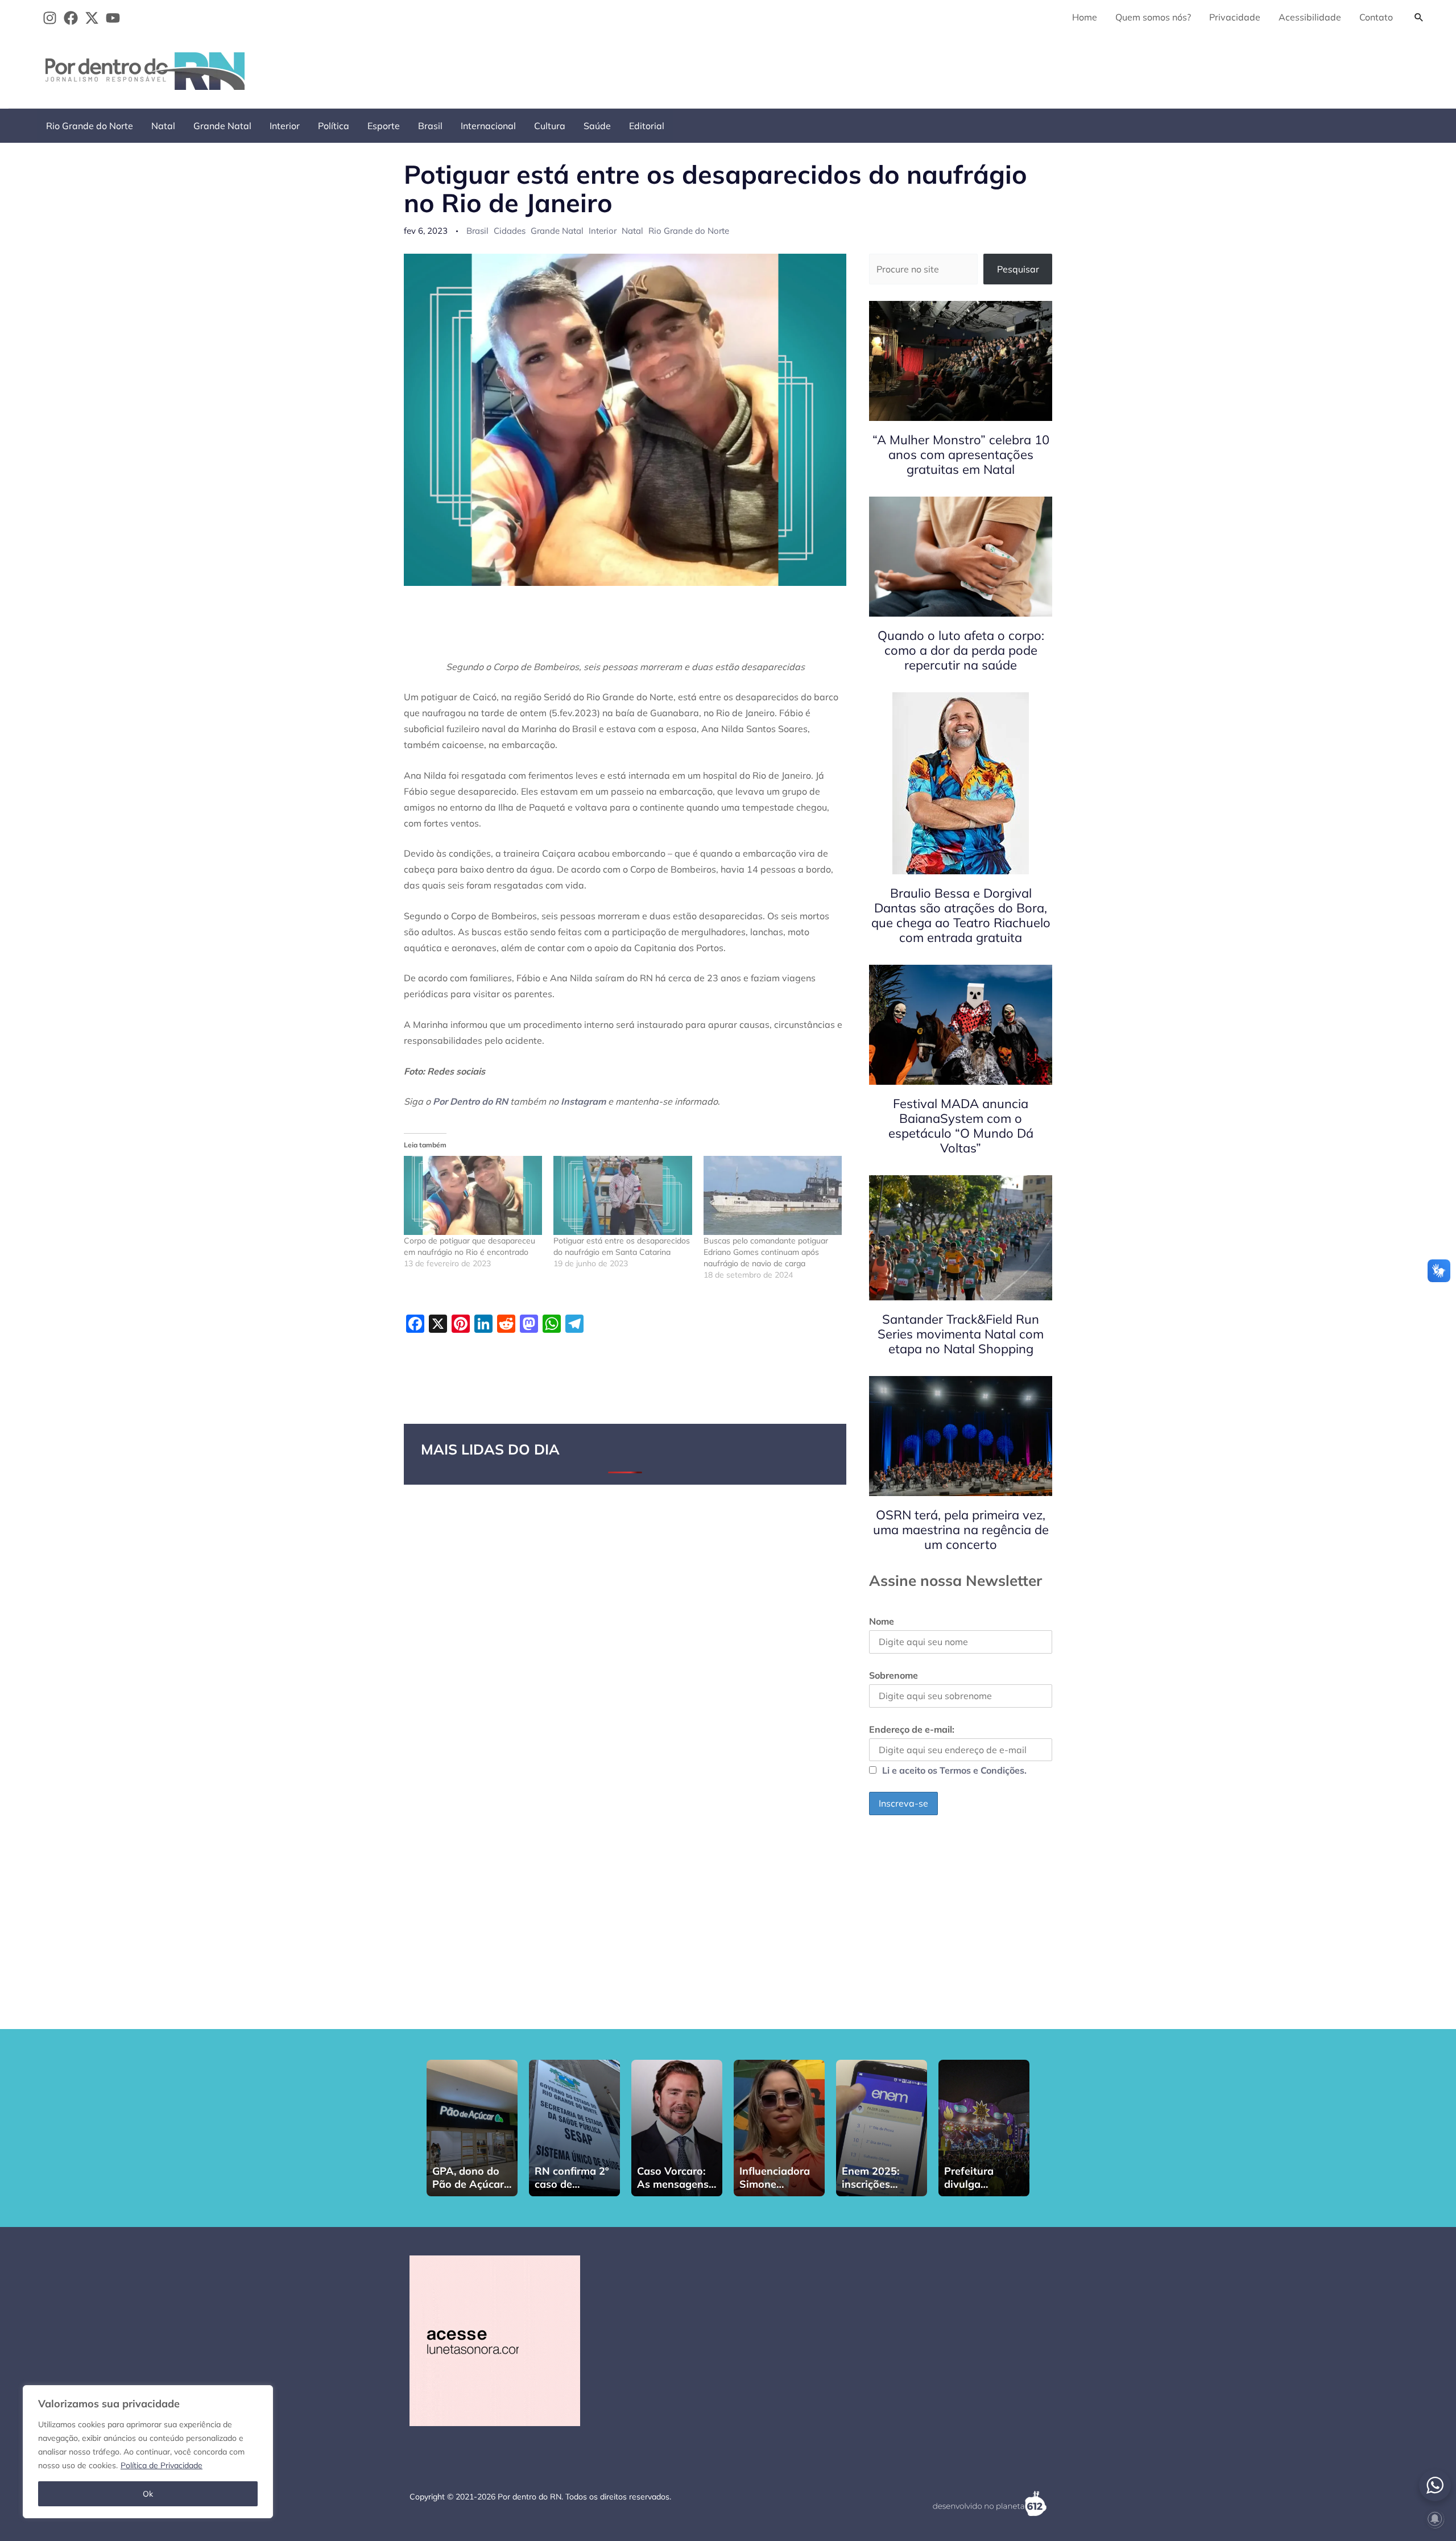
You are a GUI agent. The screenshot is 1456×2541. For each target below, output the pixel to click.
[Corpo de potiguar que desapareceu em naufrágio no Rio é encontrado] (473, 1195)
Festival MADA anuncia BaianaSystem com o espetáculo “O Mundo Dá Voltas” (961, 1126)
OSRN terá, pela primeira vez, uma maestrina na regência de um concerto (961, 1530)
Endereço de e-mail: (912, 1729)
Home (1085, 17)
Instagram (583, 1101)
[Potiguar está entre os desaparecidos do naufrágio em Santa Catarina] (622, 1195)
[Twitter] (92, 18)
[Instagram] (50, 18)
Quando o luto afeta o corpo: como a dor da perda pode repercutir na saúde (961, 650)
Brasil (430, 126)
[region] (148, 2452)
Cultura (550, 126)
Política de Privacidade (162, 2465)
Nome (882, 1621)
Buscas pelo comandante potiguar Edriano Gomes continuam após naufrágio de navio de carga (766, 1252)
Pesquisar (1018, 269)
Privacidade (1235, 17)
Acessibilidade (1310, 17)
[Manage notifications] (1435, 2519)
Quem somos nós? (1153, 17)
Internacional (488, 126)
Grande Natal (222, 126)
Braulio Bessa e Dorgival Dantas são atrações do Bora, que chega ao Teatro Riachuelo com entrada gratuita (961, 915)
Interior (285, 126)
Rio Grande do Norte (90, 126)
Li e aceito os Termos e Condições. (954, 1770)
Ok (148, 2494)
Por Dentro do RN (470, 1101)
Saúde (597, 126)
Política (334, 126)
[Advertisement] (1223, 69)
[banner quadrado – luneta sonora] (495, 2340)
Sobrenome (894, 1675)
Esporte (384, 126)
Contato (1376, 17)
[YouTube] (113, 18)
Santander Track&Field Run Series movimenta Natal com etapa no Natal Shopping (961, 1334)
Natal (163, 126)
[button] (1419, 17)
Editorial (647, 126)
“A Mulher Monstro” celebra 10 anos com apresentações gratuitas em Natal (961, 455)
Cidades (510, 231)
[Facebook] (71, 18)
